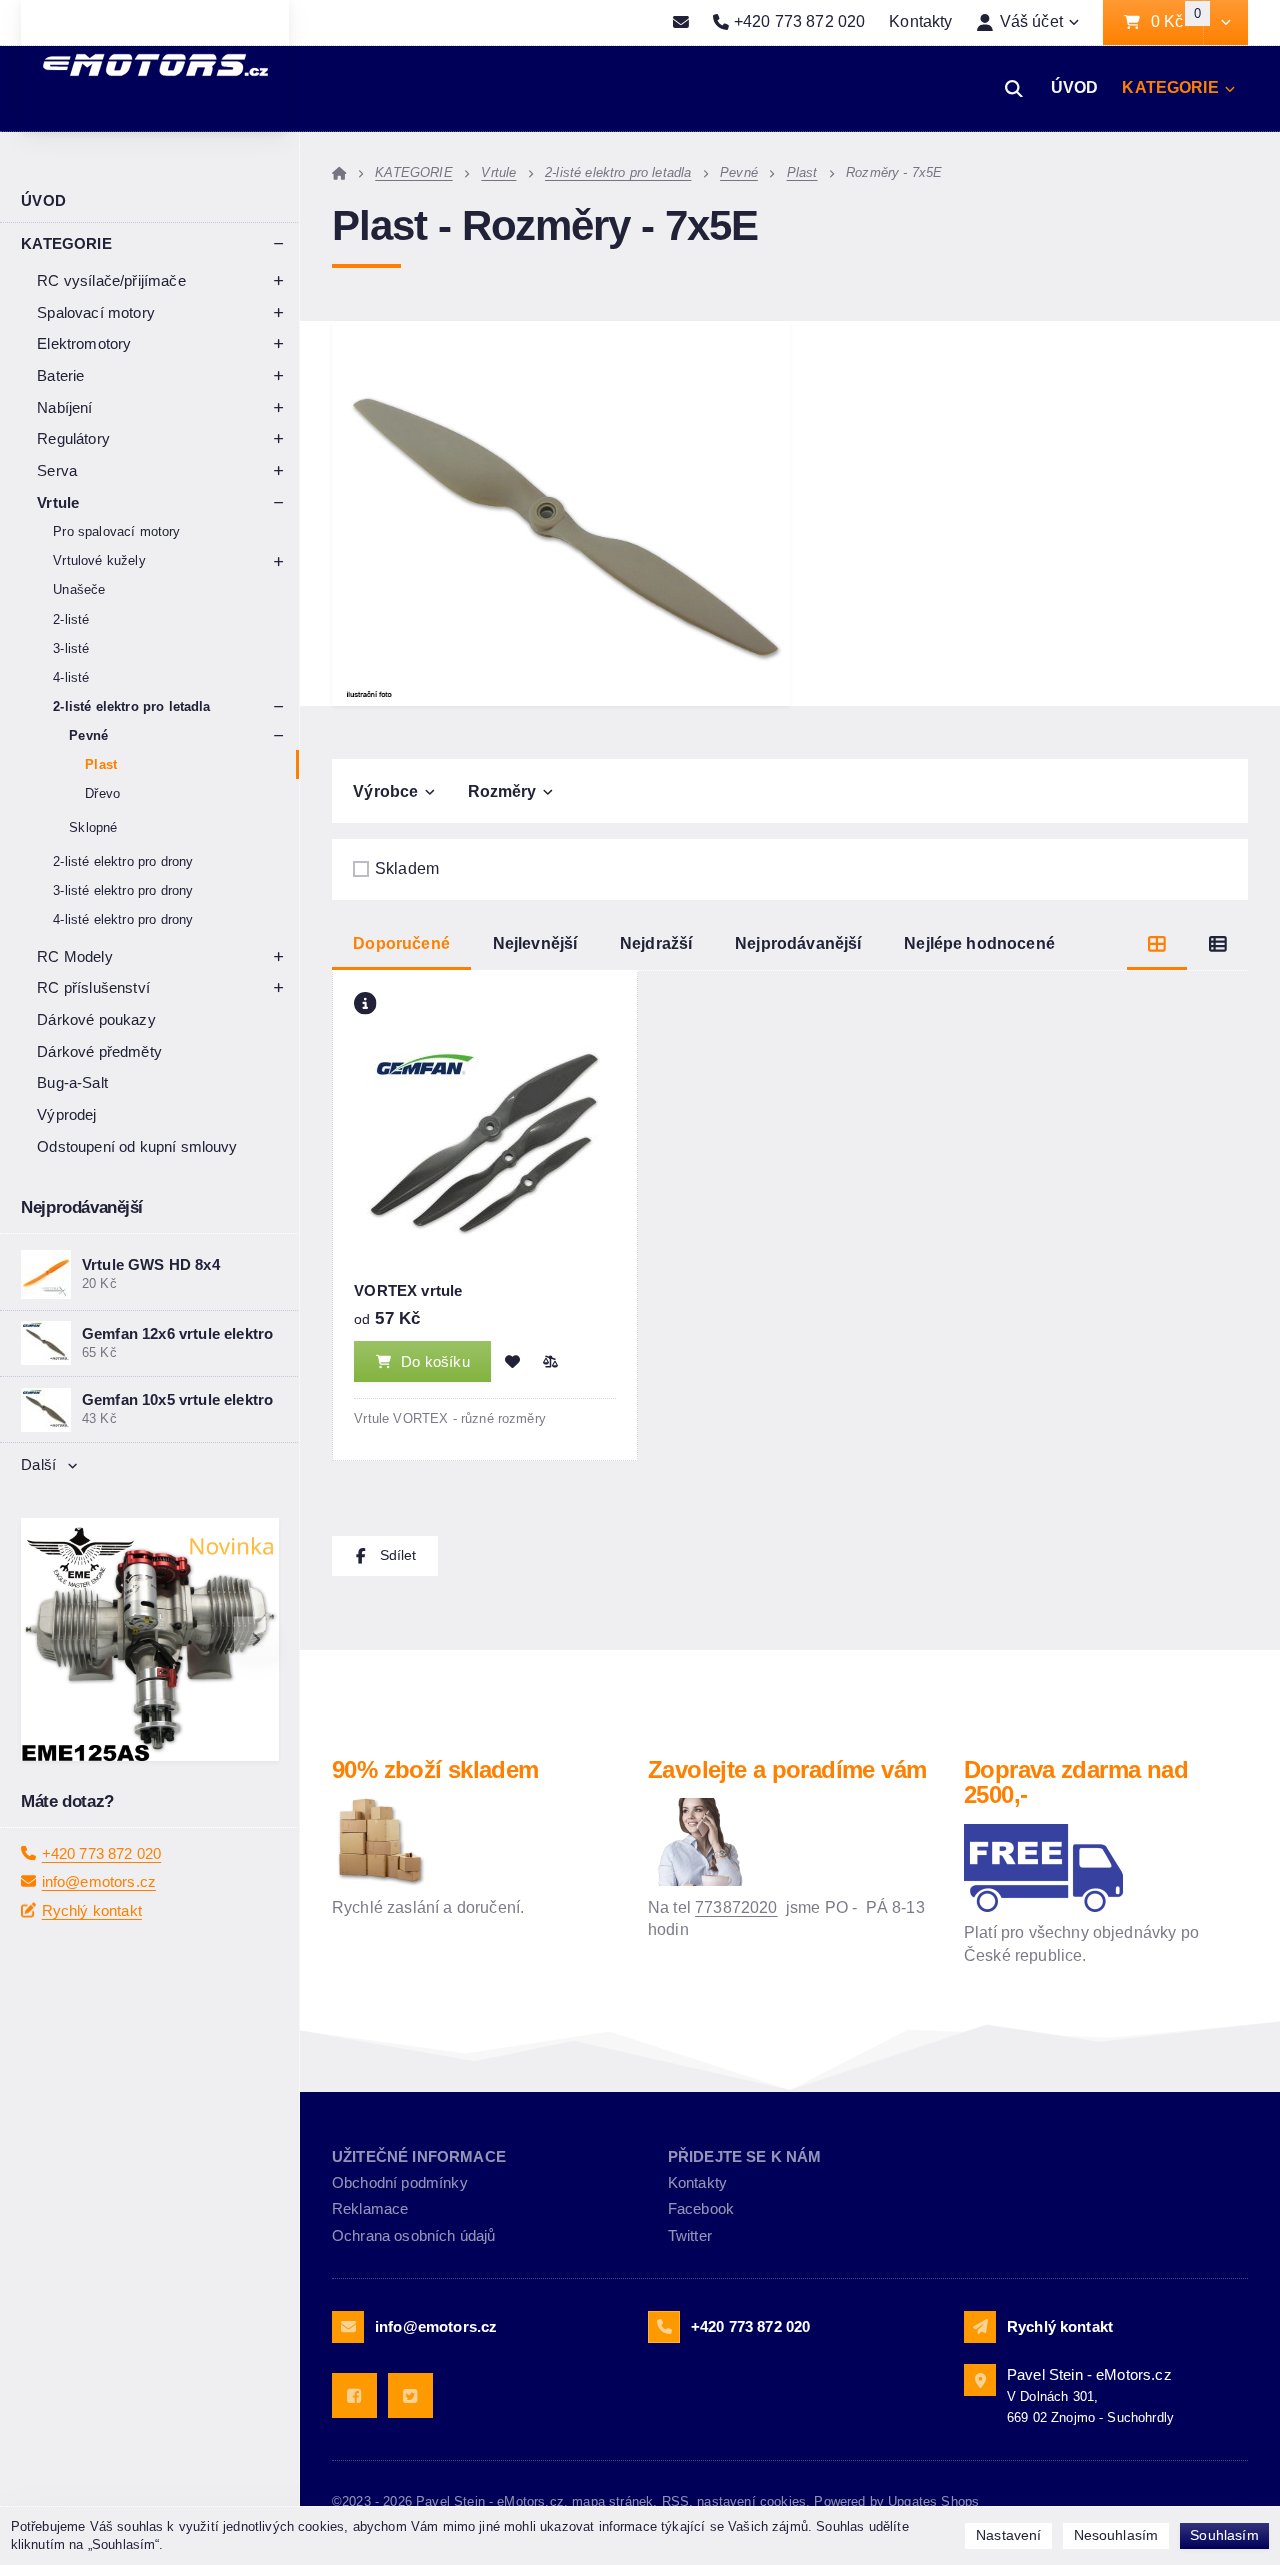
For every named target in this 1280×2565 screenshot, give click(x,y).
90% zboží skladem (435, 1769)
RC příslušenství (93, 987)
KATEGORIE (1170, 87)
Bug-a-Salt (72, 1082)
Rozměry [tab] (502, 791)
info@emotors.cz (99, 1935)
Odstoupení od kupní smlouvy (137, 1146)
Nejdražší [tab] (656, 943)
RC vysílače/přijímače (111, 280)
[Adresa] (980, 2380)
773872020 (736, 1907)
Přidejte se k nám (745, 2156)
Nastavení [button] (1008, 2535)
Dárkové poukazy (96, 1019)
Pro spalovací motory (116, 531)
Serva (57, 470)
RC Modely (74, 956)
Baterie (60, 375)
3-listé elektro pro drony (123, 890)
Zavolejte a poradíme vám (787, 1769)
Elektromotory (84, 343)
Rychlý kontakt (92, 1963)
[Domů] (339, 172)
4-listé (71, 677)
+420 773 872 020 (102, 1906)
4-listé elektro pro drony (123, 919)
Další (38, 1464)
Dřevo (102, 793)
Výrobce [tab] (385, 791)
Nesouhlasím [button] (1116, 2535)
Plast (101, 764)
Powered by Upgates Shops (896, 2501)
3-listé (71, 648)
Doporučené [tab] (401, 943)
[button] (1225, 23)
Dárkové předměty (99, 1051)
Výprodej (66, 1114)
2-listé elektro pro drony (123, 861)
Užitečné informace (419, 2156)
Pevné (88, 735)
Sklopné (93, 827)
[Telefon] (664, 2327)
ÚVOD (1075, 87)
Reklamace (370, 2208)
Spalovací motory (96, 312)
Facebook (701, 2208)
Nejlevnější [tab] (535, 943)
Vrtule (58, 502)
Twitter (690, 2235)
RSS (675, 2501)
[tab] (1157, 944)
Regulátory (73, 438)
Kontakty (920, 21)
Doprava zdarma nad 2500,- (1076, 1782)
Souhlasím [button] (1224, 2535)
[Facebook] (354, 2395)
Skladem (407, 868)
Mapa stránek (612, 2501)
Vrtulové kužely (99, 560)
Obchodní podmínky (400, 2182)
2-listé (71, 619)
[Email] (681, 23)
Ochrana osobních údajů (414, 2235)
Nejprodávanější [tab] (798, 943)
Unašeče (79, 589)
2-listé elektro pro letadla (131, 706)
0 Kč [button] (1177, 22)
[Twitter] (410, 2395)
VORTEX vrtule (408, 1290)
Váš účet (1031, 21)
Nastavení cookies (751, 2501)
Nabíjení (64, 407)
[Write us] (980, 2327)
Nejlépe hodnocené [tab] (979, 943)
